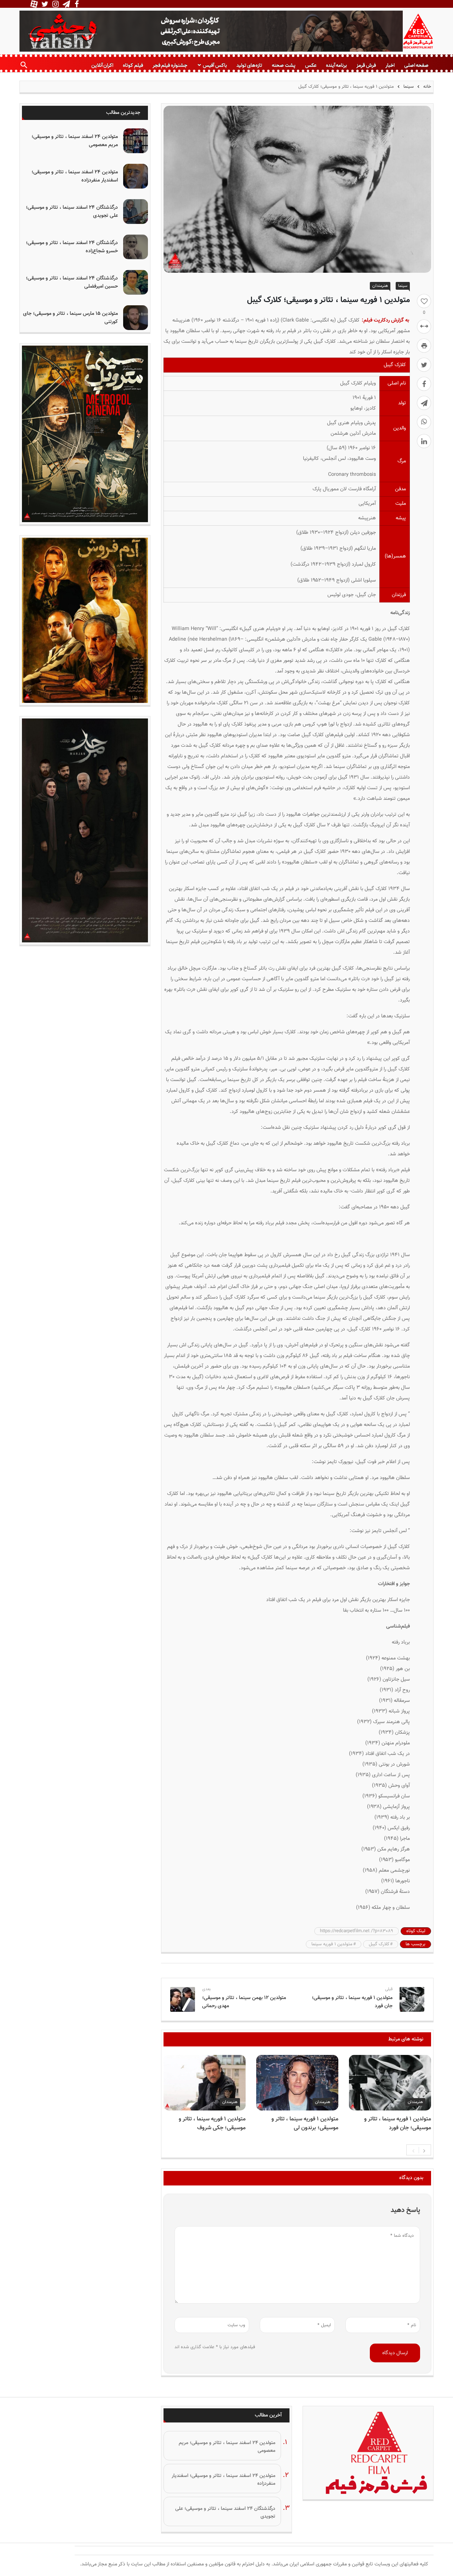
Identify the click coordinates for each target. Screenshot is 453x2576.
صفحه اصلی (416, 65)
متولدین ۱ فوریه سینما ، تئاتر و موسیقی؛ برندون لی (305, 2124)
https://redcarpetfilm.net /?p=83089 (357, 1931)
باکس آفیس (215, 65)
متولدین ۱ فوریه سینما (332, 1944)
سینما (409, 87)
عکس (311, 65)
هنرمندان (380, 286)
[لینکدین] (424, 441)
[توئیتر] (424, 365)
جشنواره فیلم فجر (170, 65)
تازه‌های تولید (249, 65)
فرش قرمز (366, 65)
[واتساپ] (424, 422)
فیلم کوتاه (133, 65)
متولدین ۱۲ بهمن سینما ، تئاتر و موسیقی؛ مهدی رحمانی (244, 2002)
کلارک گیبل (379, 1944)
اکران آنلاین (102, 65)
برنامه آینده (336, 65)
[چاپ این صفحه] (424, 346)
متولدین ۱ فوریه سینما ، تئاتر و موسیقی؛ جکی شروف (212, 2124)
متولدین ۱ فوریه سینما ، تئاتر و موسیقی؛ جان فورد (352, 2002)
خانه (426, 87)
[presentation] (413, 2150)
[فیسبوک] (424, 384)
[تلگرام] (424, 403)
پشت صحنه (283, 65)
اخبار (390, 65)
